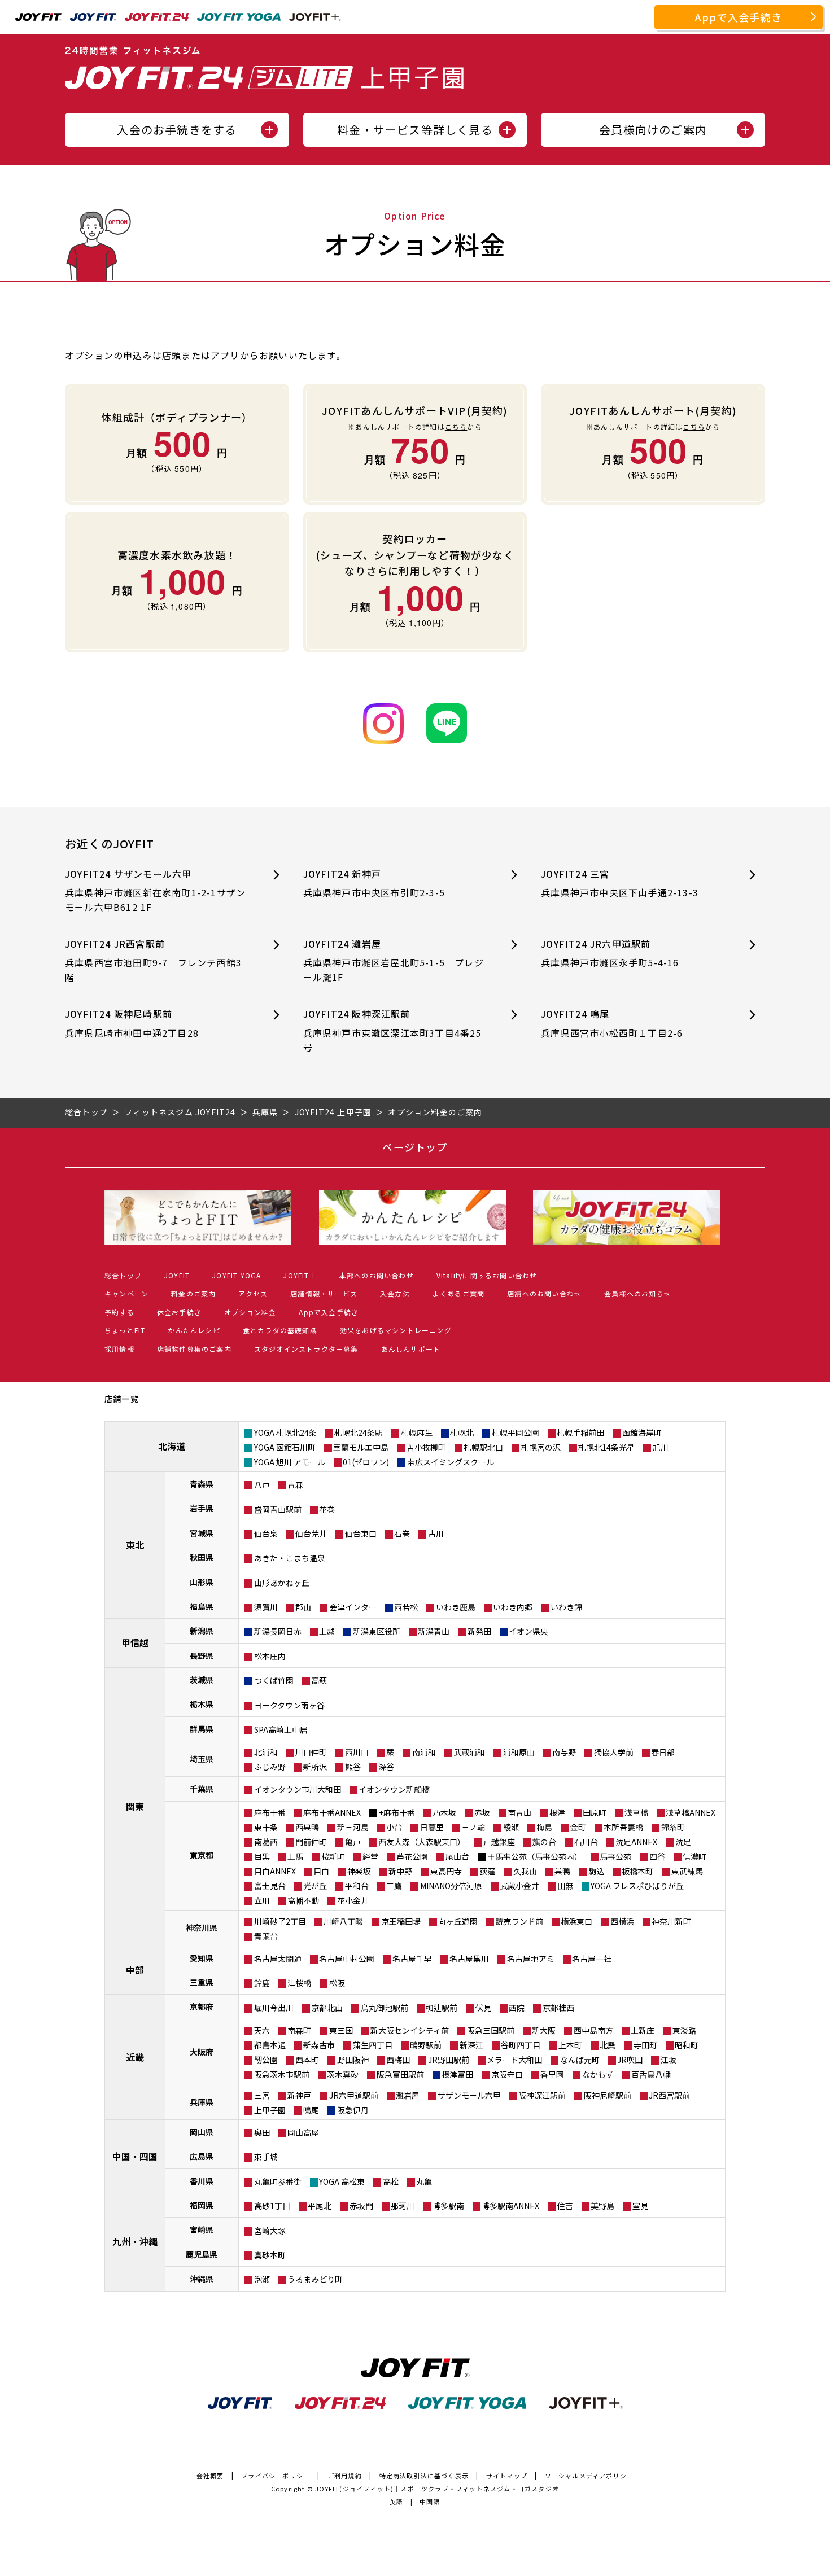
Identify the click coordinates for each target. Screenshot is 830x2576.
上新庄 (643, 2030)
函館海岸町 (642, 1432)
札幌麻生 (417, 1432)
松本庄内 (270, 1656)
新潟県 (202, 1631)
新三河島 (353, 1827)
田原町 (595, 1812)
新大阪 (544, 2030)
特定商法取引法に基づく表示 (424, 2476)
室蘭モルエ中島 (361, 1447)
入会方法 (395, 1293)
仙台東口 (361, 1534)
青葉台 (266, 1936)
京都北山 (327, 2008)
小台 (394, 1827)
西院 (517, 2008)
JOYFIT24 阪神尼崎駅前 (132, 1023)
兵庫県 (202, 2102)
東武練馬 (687, 1871)
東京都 (202, 1855)
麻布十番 (270, 1812)
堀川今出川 (274, 2008)
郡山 (303, 1607)
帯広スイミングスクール (451, 1462)
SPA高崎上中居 (281, 1729)
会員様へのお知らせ (638, 1293)
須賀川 (266, 1607)
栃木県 (202, 1704)
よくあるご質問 (458, 1293)
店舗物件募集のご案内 (194, 1349)
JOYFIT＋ (300, 1275)
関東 (135, 1806)
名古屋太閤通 (278, 1959)
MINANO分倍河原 (451, 1886)
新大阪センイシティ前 (410, 2030)
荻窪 (487, 1871)
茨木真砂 (343, 2074)
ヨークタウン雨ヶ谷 (289, 1705)
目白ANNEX (275, 1871)
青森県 (202, 1484)
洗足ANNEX (636, 1842)
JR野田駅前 (449, 2060)
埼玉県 (202, 1759)
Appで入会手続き (739, 17)
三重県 (202, 1982)
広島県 (202, 2156)
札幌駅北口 (483, 1447)
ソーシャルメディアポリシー (589, 2476)
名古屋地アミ (531, 1959)
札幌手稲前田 (580, 1432)
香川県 (202, 2181)
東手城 (266, 2157)
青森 (295, 1484)
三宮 (262, 2095)
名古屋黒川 (469, 1959)
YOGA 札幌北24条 (285, 1432)
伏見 (483, 2008)
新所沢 (315, 1767)
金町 (578, 1827)
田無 (565, 1886)
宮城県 (202, 1533)
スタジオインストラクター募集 (306, 1349)
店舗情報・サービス (324, 1293)
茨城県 (202, 1680)
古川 (436, 1534)
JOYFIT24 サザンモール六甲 (155, 890)
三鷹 (394, 1886)
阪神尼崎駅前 (608, 2095)
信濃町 (694, 1856)
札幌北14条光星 (606, 1447)
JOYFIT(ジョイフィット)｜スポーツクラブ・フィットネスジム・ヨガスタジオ (437, 2489)
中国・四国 (135, 2156)
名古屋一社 (592, 1959)
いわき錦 (566, 1607)
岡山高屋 (303, 2132)
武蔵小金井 (519, 1886)
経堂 (370, 1856)
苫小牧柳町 (426, 1447)
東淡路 (684, 2030)
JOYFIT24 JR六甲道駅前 (610, 953)
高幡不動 (303, 1900)
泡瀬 (262, 2279)
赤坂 (482, 1812)
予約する (119, 1312)
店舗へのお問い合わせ (544, 1293)
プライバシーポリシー (276, 2476)
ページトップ (415, 1147)
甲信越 (135, 1642)
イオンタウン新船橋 (394, 1789)
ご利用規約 (345, 2476)
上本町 (570, 2045)
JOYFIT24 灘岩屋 (394, 960)
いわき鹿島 (456, 1607)
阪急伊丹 (353, 2110)
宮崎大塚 (270, 2231)
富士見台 (270, 1886)
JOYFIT (177, 1275)
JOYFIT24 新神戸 (374, 883)
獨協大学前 (614, 1752)
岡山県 (202, 2132)
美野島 (602, 2206)
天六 (262, 2030)
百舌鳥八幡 (651, 2074)
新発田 (479, 1631)
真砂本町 (270, 2255)
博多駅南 (448, 2206)
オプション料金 (250, 1312)
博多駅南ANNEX (510, 2206)
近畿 (135, 2057)
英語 (396, 2501)
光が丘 (315, 1886)
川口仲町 (311, 1752)
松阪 (337, 1983)
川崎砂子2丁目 (280, 1921)
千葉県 (202, 1789)
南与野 (564, 1752)
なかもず (598, 2074)
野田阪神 (353, 2060)
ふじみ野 (270, 1767)
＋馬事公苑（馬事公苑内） (535, 1856)
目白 (321, 1871)
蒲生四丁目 (373, 2045)
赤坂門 (361, 2206)
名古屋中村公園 (347, 1959)
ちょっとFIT (125, 1330)
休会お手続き (179, 1312)
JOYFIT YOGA (237, 1275)
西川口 (357, 1752)
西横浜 (622, 1921)
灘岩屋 (408, 2095)
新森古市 (319, 2045)
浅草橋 (636, 1812)
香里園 (552, 2074)
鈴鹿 (262, 1983)
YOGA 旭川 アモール (290, 1462)
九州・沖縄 (135, 2241)
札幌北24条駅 (359, 1432)
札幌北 (462, 1432)
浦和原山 (519, 1752)
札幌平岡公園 (516, 1432)
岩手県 (202, 1508)
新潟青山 (434, 1631)
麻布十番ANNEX (332, 1812)
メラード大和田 (514, 2060)
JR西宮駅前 (669, 2095)
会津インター (353, 1607)
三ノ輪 (473, 1827)
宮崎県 (202, 2229)
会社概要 (210, 2476)
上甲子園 (270, 2110)
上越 (327, 1631)
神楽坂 (359, 1871)
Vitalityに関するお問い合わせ (487, 1275)
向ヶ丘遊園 (458, 1921)
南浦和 (424, 1752)
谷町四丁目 (521, 2045)
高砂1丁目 (272, 2206)
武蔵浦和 (469, 1752)
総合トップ (123, 1275)
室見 (640, 2206)
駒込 (596, 1871)
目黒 (262, 1856)
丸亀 (424, 2181)
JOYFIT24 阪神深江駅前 (392, 1030)
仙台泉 (266, 1534)
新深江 (471, 2045)
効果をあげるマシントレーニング (396, 1330)
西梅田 (398, 2060)
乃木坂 (444, 1812)
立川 (262, 1900)
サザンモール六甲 (469, 2095)
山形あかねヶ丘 (282, 1583)
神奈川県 (202, 1927)
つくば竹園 (274, 1680)
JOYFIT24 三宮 (620, 883)
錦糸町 (673, 1827)
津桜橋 (299, 1983)
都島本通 (270, 2045)
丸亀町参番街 (278, 2181)
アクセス (253, 1293)
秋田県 (202, 1557)
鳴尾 (311, 2110)
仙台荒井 (311, 1534)
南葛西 (266, 1842)
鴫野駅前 (426, 2045)
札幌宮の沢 (541, 1447)
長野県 (202, 1655)
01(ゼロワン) (366, 1462)
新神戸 (299, 2095)
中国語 (430, 2501)
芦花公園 (412, 1856)
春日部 (663, 1752)
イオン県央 (528, 1631)
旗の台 (544, 1842)
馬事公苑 (615, 1856)
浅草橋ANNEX (691, 1812)
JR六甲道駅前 (354, 2095)
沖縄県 (202, 2279)
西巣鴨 (307, 1827)
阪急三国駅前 (491, 2030)
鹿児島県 (202, 2254)
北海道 (172, 1446)
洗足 (683, 1842)
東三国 (341, 2030)
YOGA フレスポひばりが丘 (637, 1886)
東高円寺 (446, 1871)
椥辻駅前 (442, 2008)
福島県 (202, 1606)
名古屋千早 (412, 1959)
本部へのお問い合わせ (377, 1275)
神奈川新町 (671, 1921)
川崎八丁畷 (343, 1921)
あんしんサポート (411, 1349)
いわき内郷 (513, 1607)
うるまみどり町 (315, 2279)
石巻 (402, 1534)
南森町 (299, 2030)
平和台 (357, 1886)
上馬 (295, 1856)
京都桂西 (558, 2008)
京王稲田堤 (401, 1921)
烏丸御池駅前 (385, 2008)
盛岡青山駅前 (278, 1509)
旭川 (661, 1447)
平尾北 (320, 2206)
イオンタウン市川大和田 (298, 1789)
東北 (135, 1545)
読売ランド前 (519, 1921)
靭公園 (266, 2060)
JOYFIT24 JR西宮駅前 (153, 960)
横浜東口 (576, 1921)
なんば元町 (580, 2060)
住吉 (565, 2206)
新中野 (400, 1871)
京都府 (202, 2007)
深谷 (386, 1767)
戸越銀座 (499, 1842)
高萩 (319, 1680)
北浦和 (266, 1752)
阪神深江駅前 (542, 2095)
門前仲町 (311, 1842)
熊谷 (353, 1767)
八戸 (262, 1484)
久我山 (525, 1871)
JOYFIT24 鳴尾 (612, 1023)
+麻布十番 (397, 1812)
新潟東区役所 (377, 1631)
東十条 (266, 1827)
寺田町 (645, 2045)
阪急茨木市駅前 (282, 2074)
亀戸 (353, 1842)
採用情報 (119, 1349)
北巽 (608, 2045)
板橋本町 (637, 1871)
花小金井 (353, 1900)
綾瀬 (511, 1827)
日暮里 (432, 1827)
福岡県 (202, 2205)
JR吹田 (630, 2060)
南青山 (519, 1812)
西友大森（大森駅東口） (422, 1842)
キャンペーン (126, 1293)
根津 (557, 1812)
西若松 (406, 1607)
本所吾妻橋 (623, 1827)
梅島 (544, 1827)
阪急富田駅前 (400, 2074)
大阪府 (202, 2052)
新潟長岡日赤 (278, 1631)
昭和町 (687, 2045)
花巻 (327, 1509)
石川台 (586, 1842)
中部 (135, 1970)
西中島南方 (593, 2030)
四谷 (657, 1856)
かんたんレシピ (194, 1330)
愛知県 (202, 1958)
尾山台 (457, 1856)
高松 (391, 2181)
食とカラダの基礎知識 (280, 1330)
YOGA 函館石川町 (285, 1447)
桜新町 (333, 1856)
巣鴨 (562, 1871)
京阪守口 (507, 2074)
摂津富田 (457, 2074)
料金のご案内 (193, 1293)
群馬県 (202, 1729)
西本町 (307, 2060)
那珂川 (403, 2206)
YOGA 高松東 (342, 2181)
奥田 (262, 2132)
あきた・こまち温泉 (290, 1558)
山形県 (202, 1582)
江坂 (669, 2060)
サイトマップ (507, 2476)
